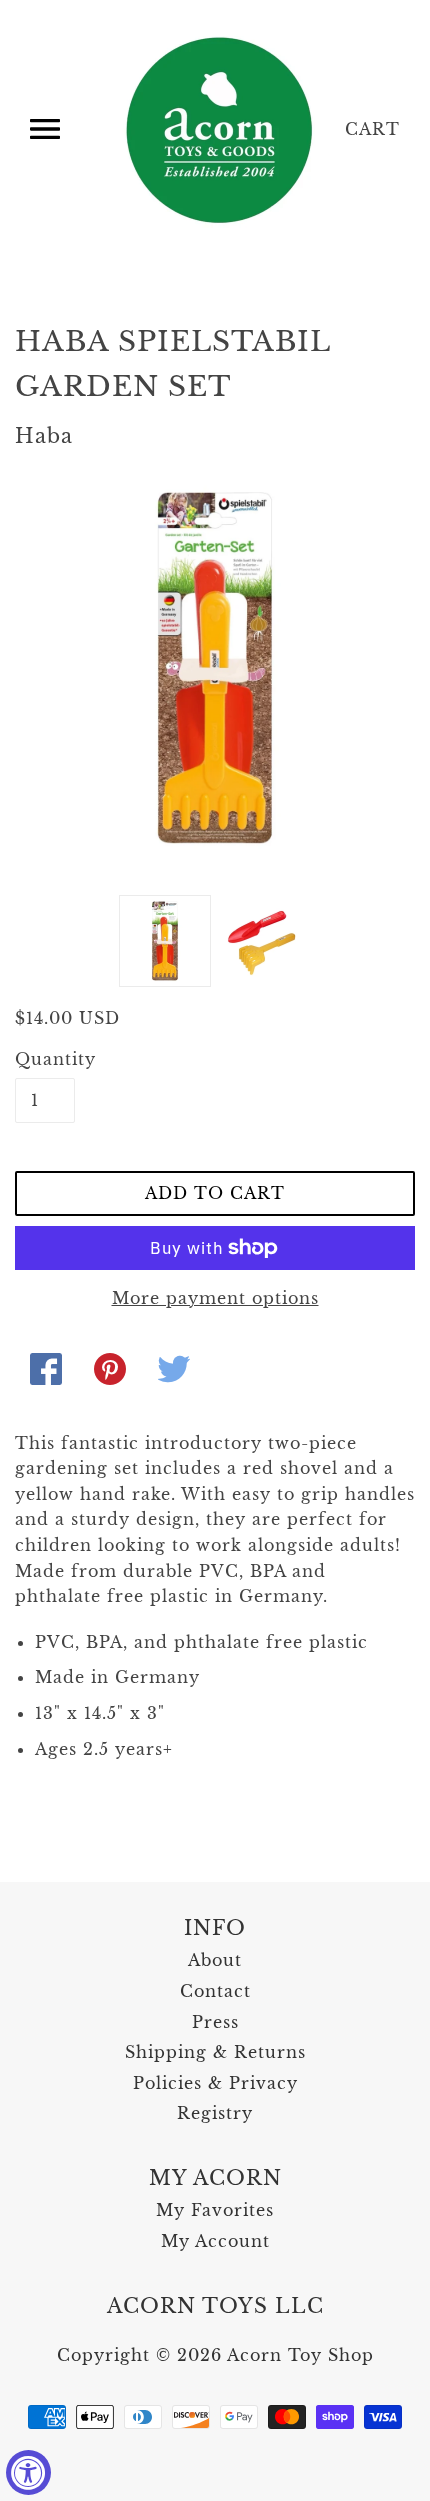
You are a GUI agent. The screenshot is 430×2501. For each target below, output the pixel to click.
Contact (215, 1991)
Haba (44, 436)
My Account (215, 2241)
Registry (215, 2113)
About (215, 1960)
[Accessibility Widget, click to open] (28, 2472)
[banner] (221, 130)
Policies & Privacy (215, 2083)
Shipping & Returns (215, 2052)
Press (215, 2022)
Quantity (45, 1059)
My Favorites (215, 2210)
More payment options (215, 1298)
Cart (372, 129)
